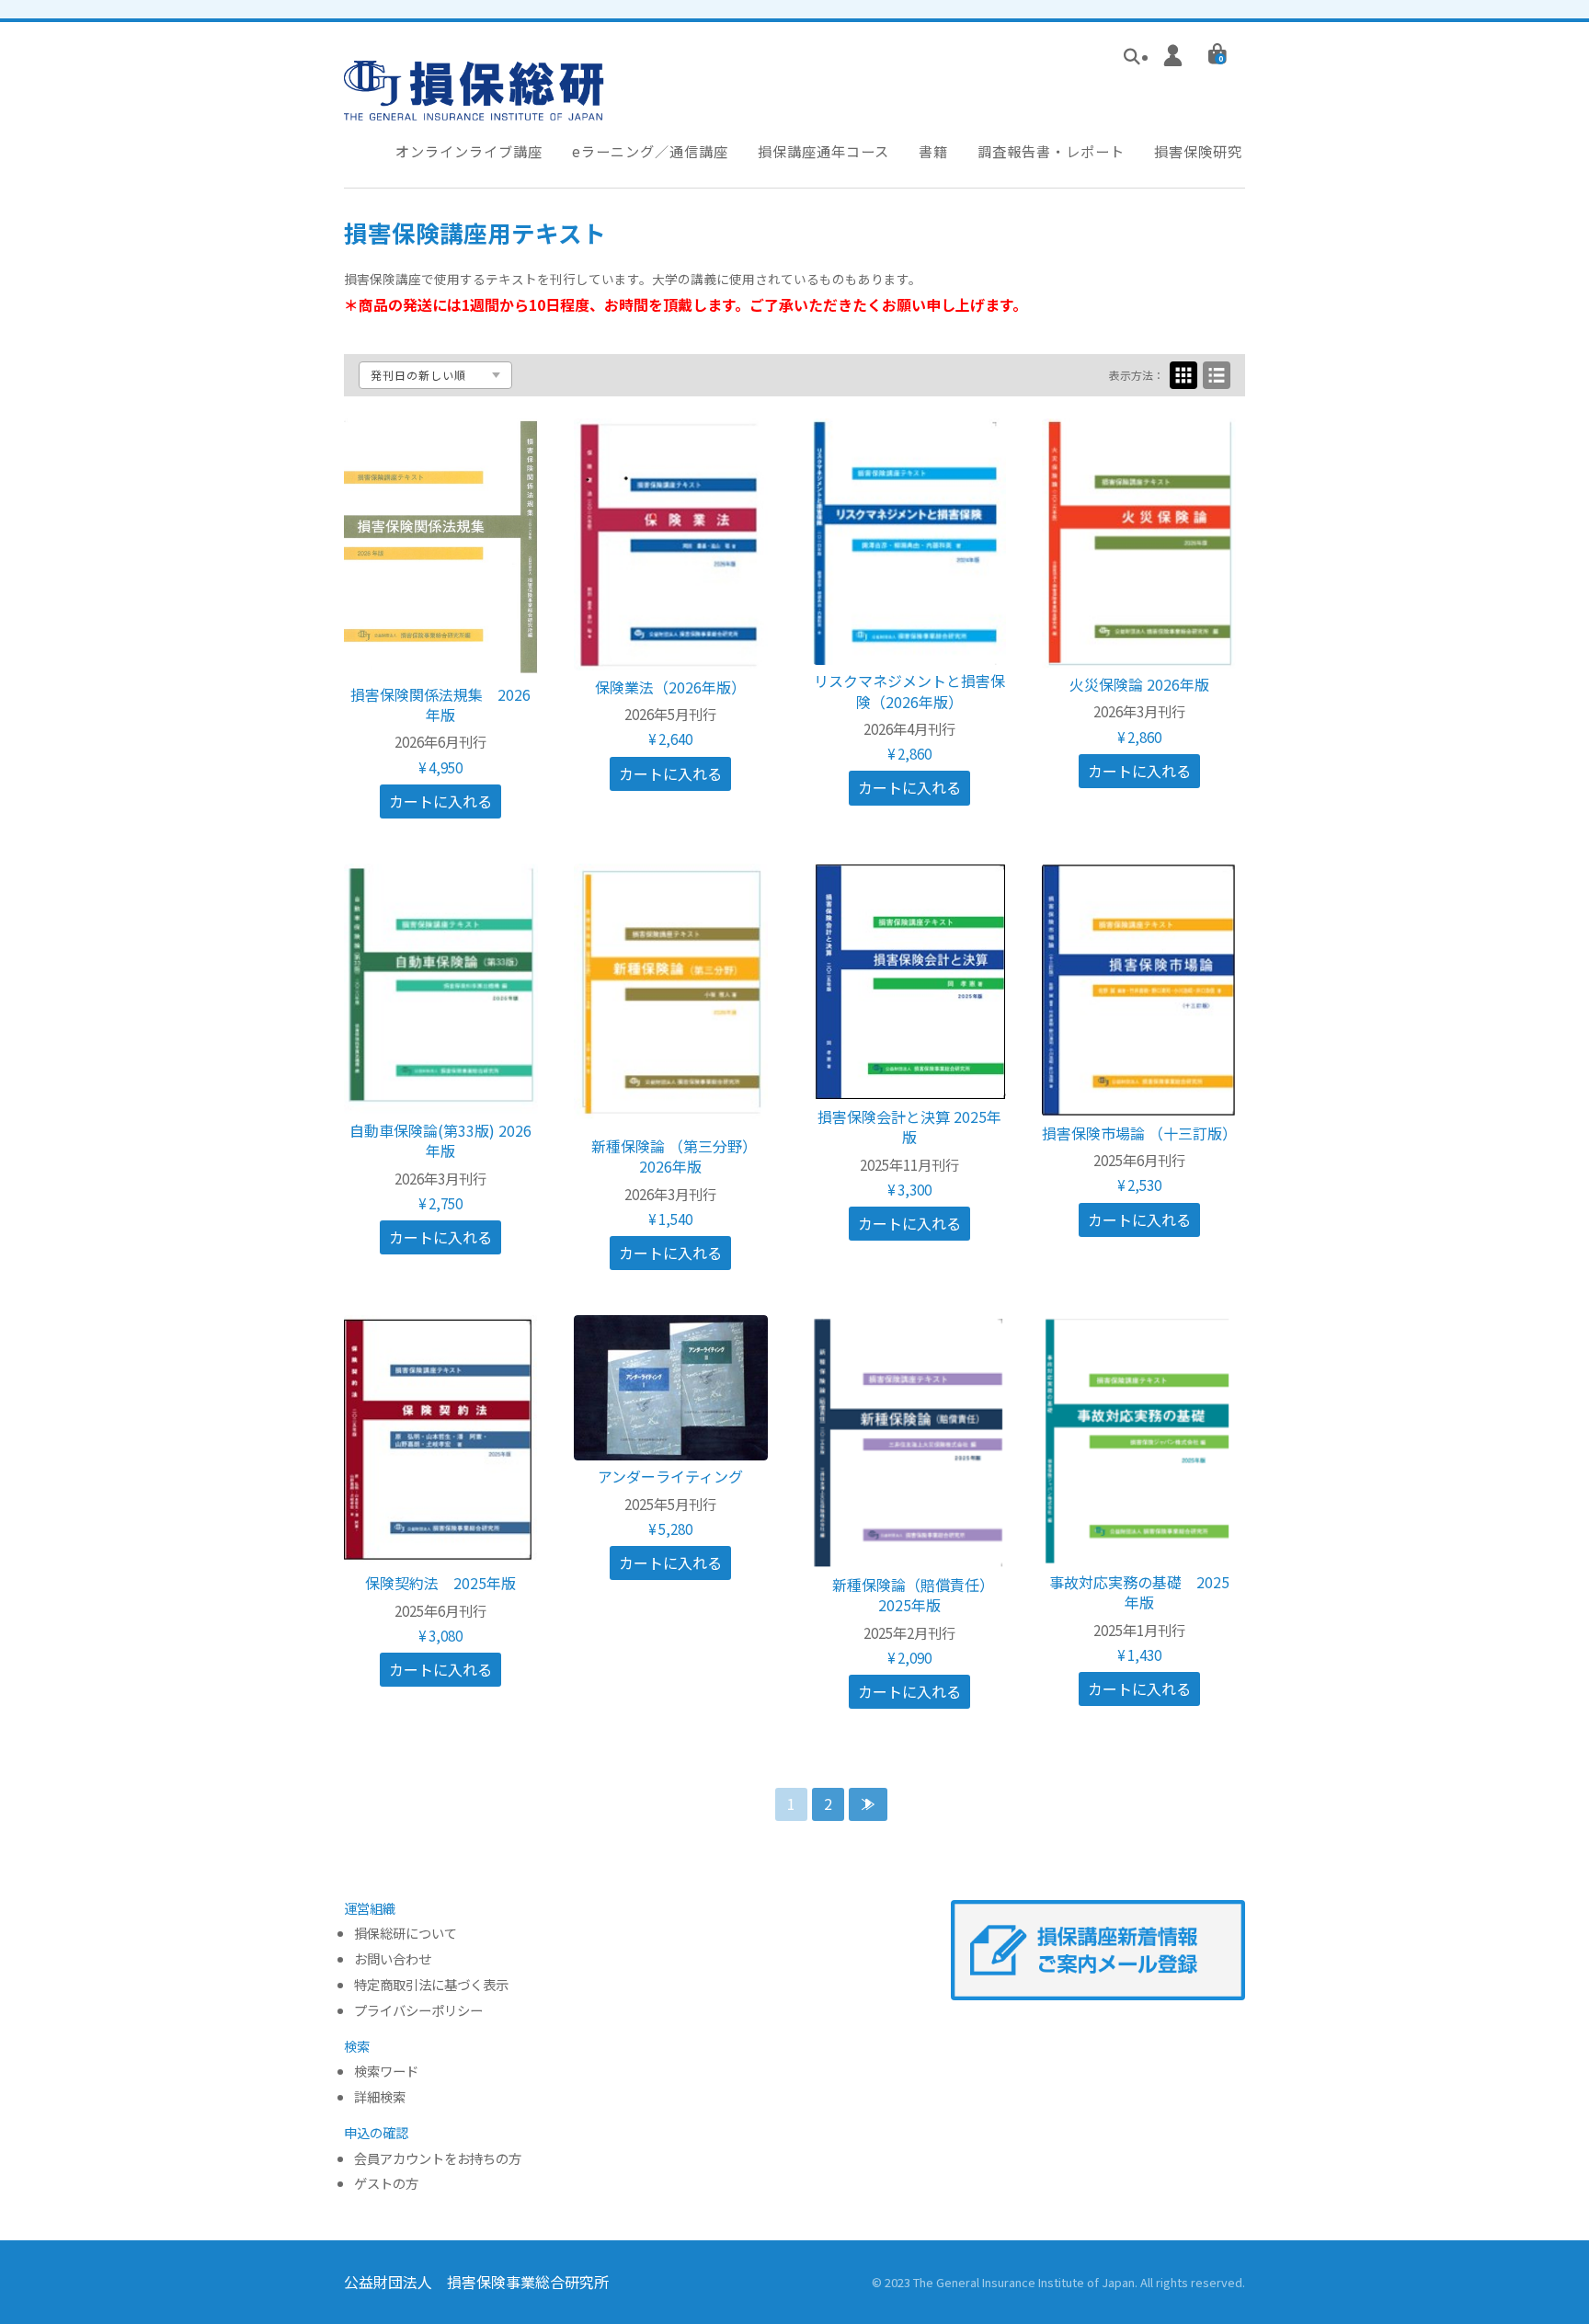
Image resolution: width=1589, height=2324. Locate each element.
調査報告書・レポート (1051, 151)
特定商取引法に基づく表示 (431, 1985)
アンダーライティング (670, 1476)
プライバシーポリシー (418, 2011)
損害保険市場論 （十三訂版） (1139, 1133)
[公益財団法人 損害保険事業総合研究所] (474, 108)
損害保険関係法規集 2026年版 (440, 704)
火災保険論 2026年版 (1139, 684)
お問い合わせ (393, 1959)
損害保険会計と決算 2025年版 (909, 1127)
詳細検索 (380, 2097)
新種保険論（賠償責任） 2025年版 (917, 1595)
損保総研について (406, 1934)
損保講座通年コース (823, 151)
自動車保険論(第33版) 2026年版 (440, 1140)
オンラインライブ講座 (469, 151)
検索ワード (386, 2072)
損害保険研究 (1198, 151)
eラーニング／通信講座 (650, 151)
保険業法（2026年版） (670, 687)
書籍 (933, 151)
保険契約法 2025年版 (440, 1583)
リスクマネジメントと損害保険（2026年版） (909, 691)
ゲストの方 (386, 2184)
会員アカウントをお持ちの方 (438, 2159)
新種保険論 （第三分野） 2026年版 (678, 1156)
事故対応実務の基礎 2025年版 (1139, 1592)
